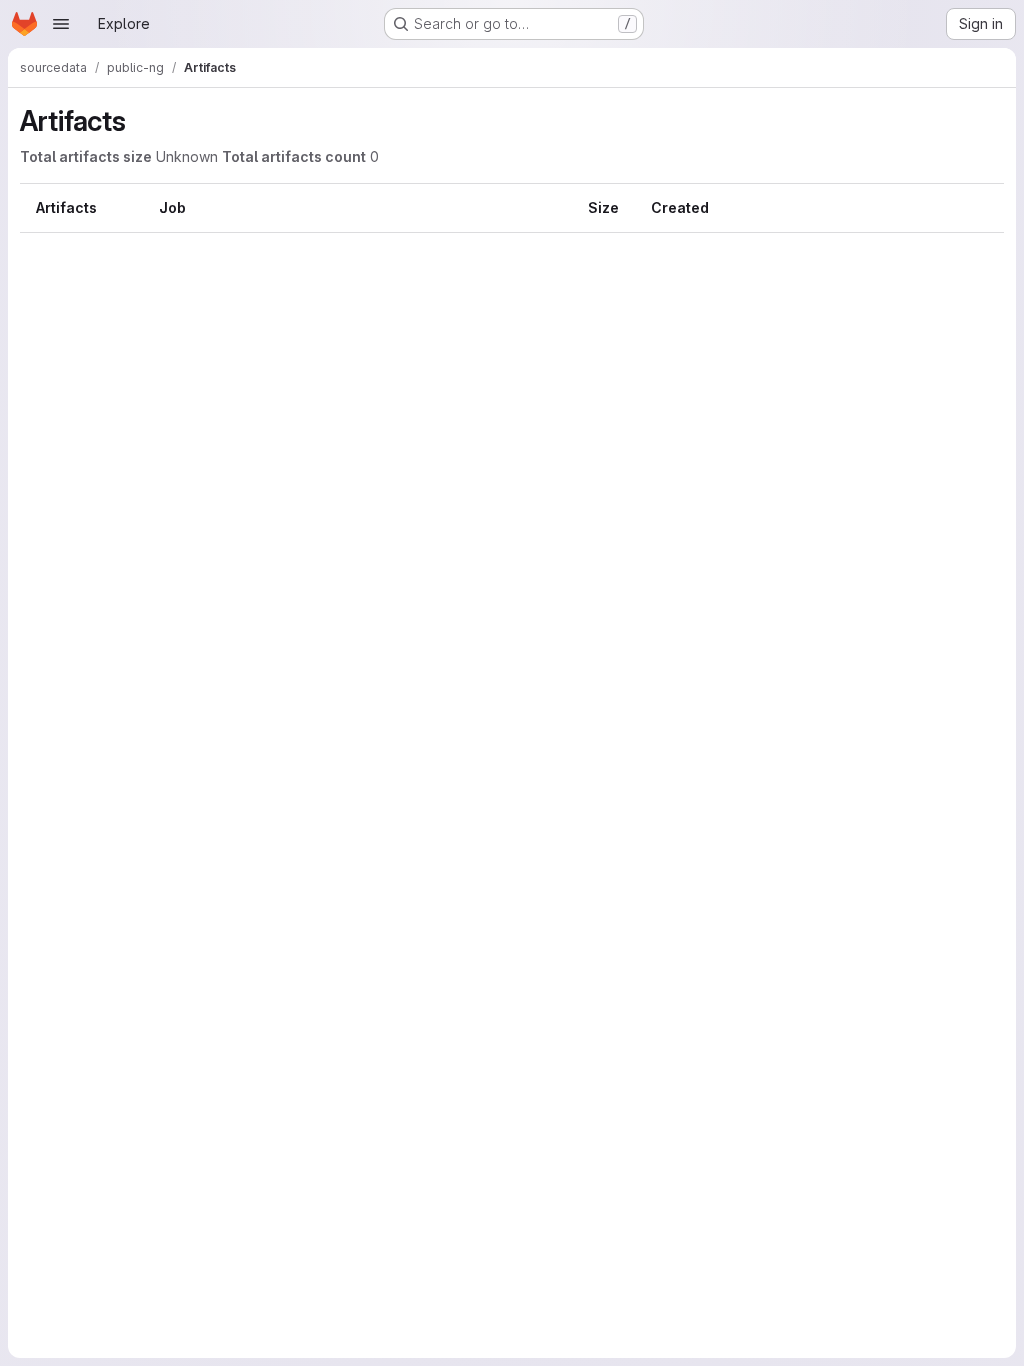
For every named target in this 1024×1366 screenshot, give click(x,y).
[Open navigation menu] (61, 24)
